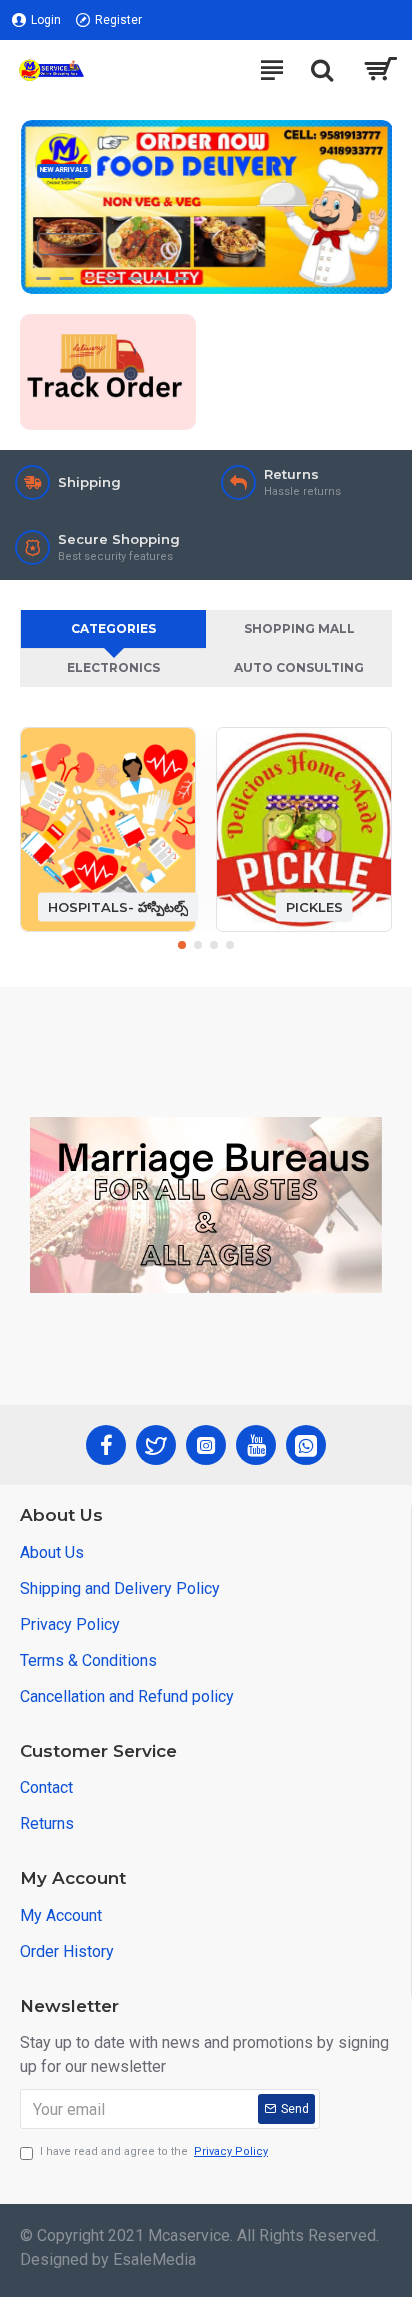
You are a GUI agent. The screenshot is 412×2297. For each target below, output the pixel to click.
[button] (182, 945)
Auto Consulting (299, 667)
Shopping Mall (299, 628)
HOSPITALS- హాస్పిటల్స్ (118, 906)
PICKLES (314, 906)
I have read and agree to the (154, 2151)
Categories (113, 628)
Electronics (113, 667)
